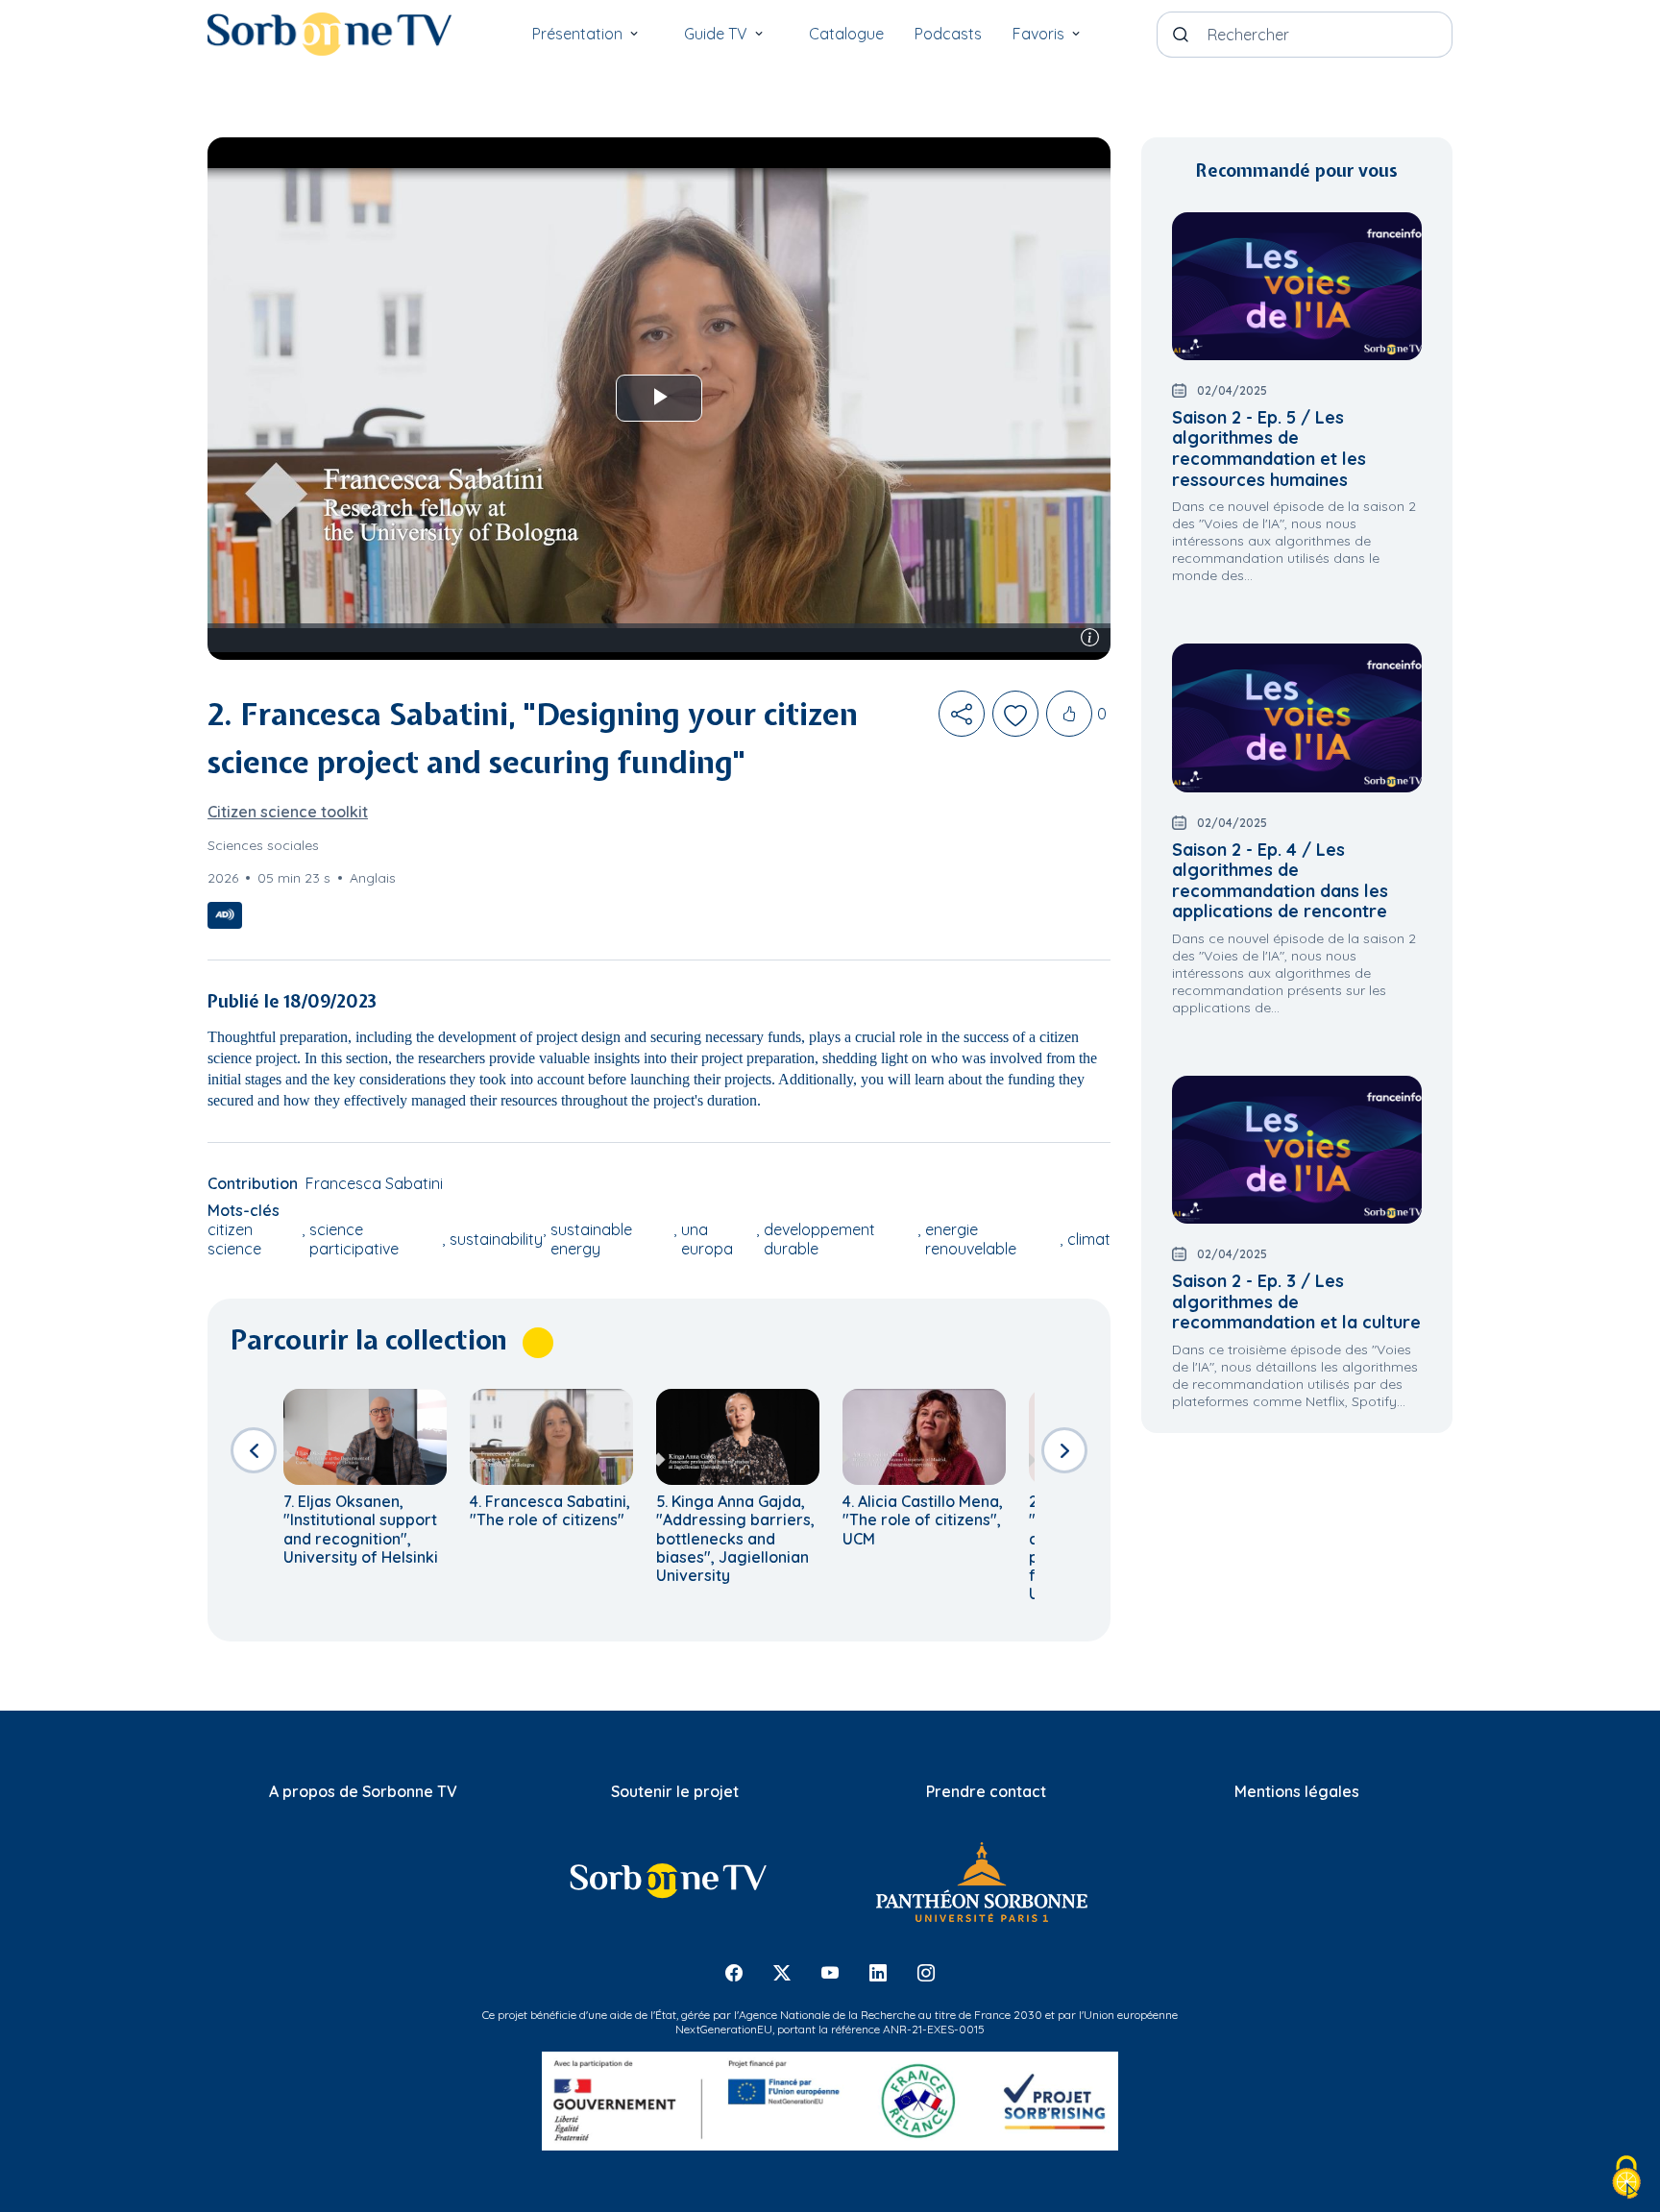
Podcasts (948, 34)
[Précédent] (254, 1450)
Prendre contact (986, 1791)
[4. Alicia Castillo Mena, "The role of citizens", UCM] (924, 1437)
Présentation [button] (577, 34)
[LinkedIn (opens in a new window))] (878, 1972)
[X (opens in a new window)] (782, 1972)
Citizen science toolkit (288, 812)
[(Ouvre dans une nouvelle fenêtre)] (981, 1882)
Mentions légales (1297, 1791)
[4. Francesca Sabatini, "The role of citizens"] (551, 1437)
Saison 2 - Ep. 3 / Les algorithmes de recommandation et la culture (1296, 1301)
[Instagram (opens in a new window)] (926, 1972)
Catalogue (846, 34)
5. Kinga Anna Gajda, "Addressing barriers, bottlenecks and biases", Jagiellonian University (735, 1538)
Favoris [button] (1038, 34)
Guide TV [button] (716, 34)
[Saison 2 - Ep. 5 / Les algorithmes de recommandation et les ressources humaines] (1297, 286)
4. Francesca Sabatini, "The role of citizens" (550, 1510)
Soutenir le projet (675, 1791)
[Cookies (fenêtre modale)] (1626, 2179)
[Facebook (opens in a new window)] (734, 1972)
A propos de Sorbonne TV (363, 1791)
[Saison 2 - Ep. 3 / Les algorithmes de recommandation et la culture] (1297, 1150)
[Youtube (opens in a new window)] (830, 1972)
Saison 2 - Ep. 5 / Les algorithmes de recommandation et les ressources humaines (1269, 449)
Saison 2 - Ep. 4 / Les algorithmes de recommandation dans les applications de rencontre (1280, 881)
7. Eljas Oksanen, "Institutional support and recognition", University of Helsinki (361, 1529)
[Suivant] (1064, 1450)
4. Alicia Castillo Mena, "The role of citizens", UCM (923, 1519)
